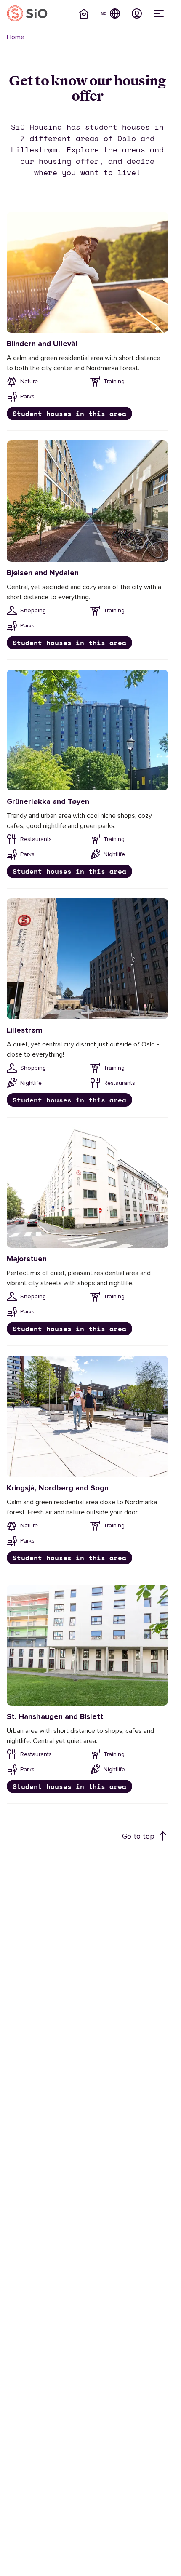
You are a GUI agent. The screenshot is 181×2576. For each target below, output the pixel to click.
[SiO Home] (27, 13)
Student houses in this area (69, 414)
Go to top (138, 1836)
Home (16, 37)
